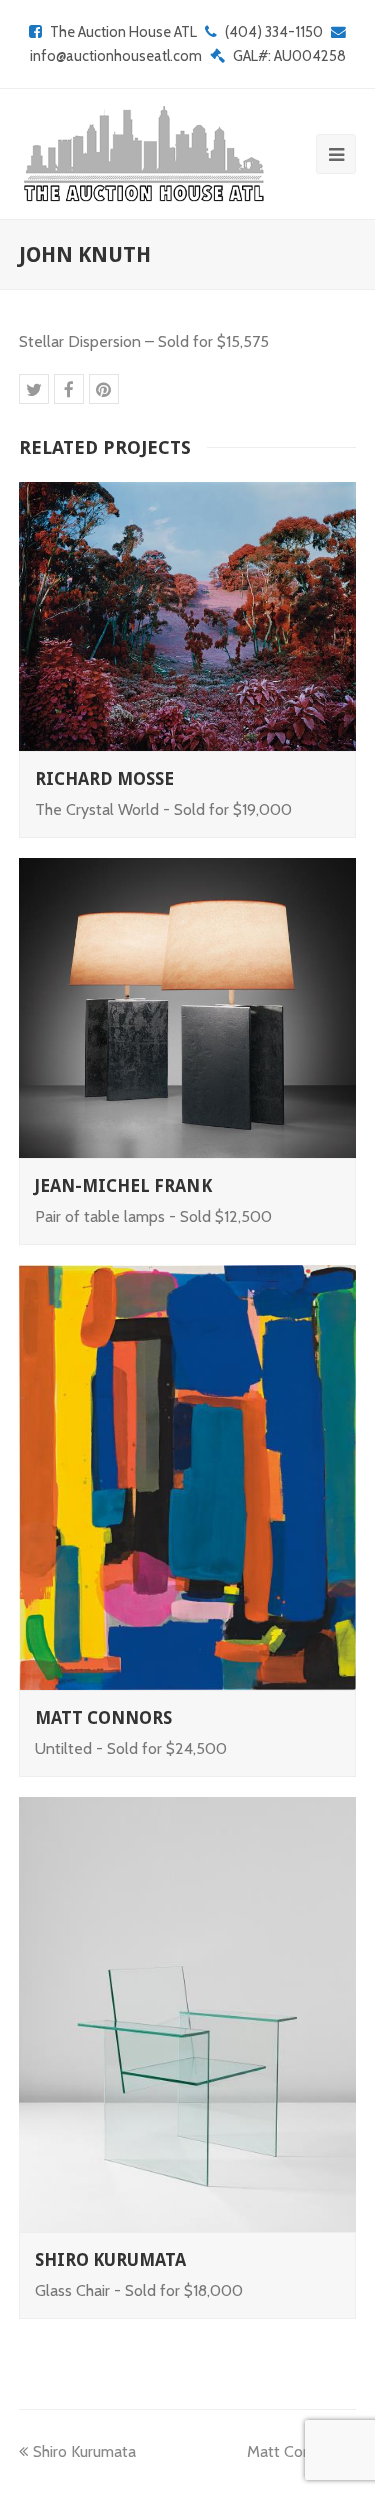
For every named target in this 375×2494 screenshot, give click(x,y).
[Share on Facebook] (69, 389)
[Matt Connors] (188, 1478)
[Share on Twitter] (34, 389)
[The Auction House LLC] (142, 154)
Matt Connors (104, 1718)
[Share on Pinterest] (104, 389)
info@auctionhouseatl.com (116, 56)
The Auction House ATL (123, 32)
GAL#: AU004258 (289, 56)
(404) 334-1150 (274, 32)
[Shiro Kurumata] (188, 2014)
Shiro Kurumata (111, 2260)
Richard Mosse (105, 779)
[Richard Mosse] (188, 616)
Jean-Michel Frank (123, 1186)
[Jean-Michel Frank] (188, 1008)
